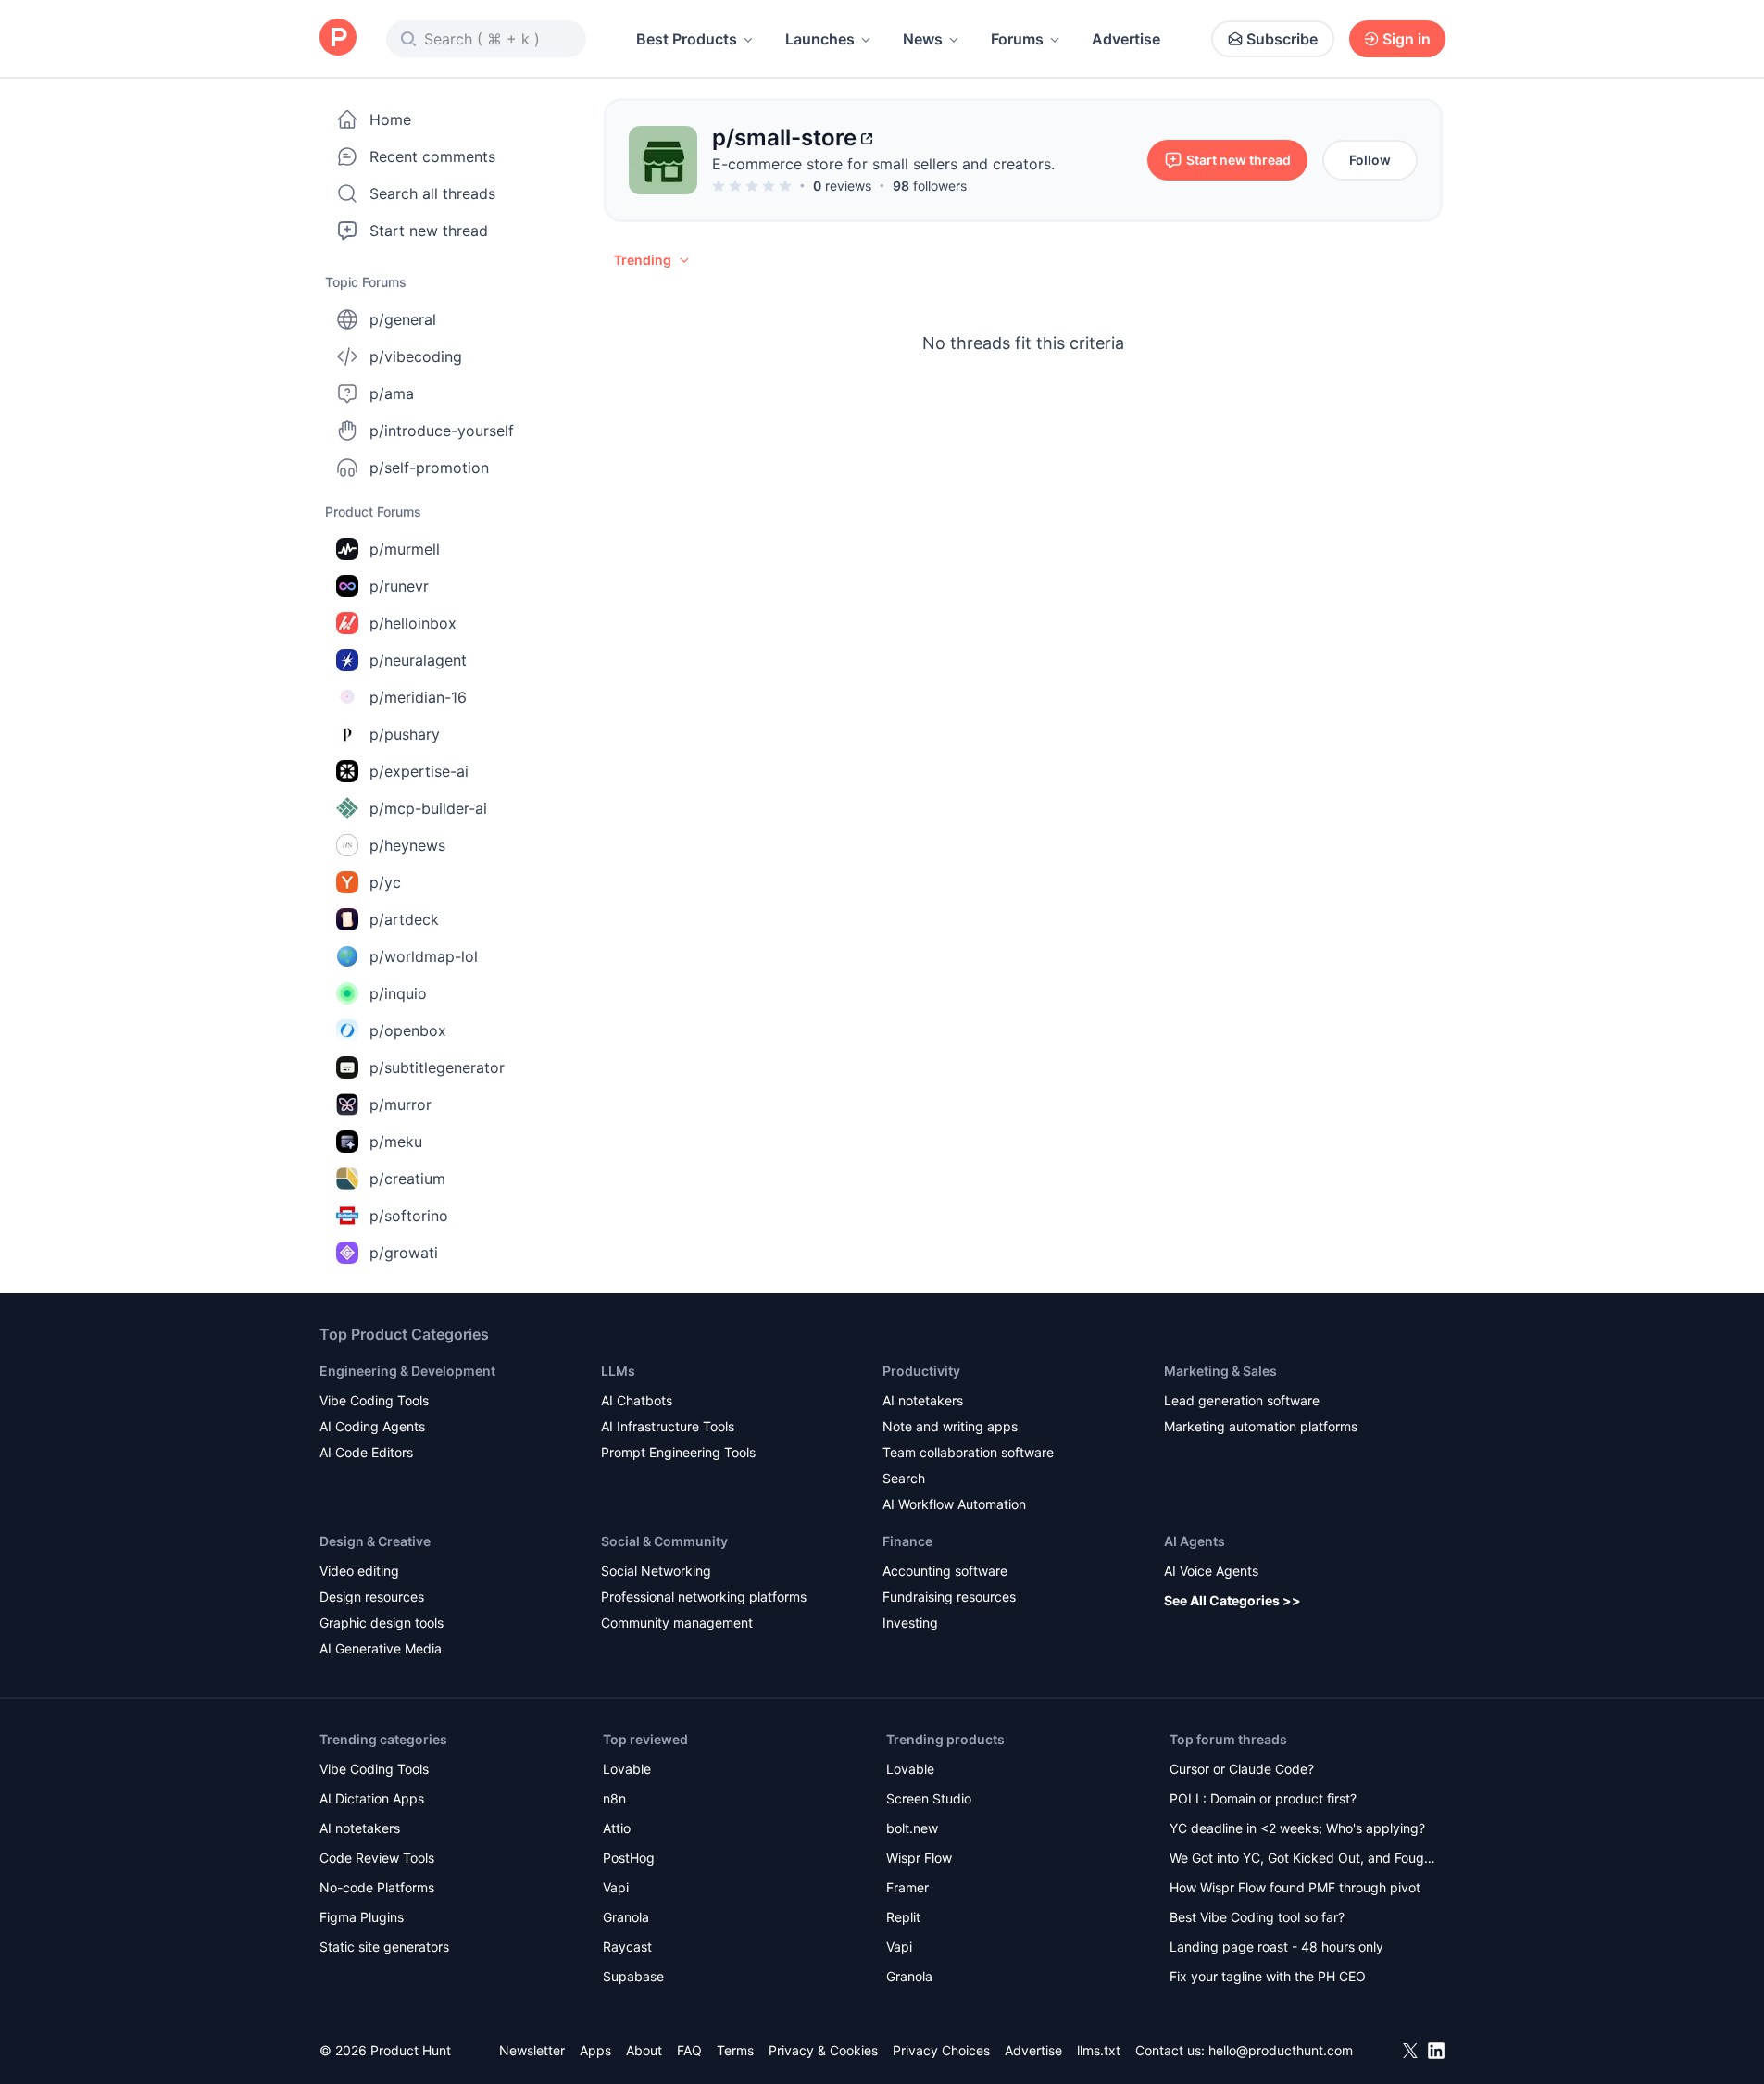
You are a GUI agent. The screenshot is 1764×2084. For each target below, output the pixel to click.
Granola (626, 1917)
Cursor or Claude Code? (1242, 1769)
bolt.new (912, 1828)
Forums (1017, 39)
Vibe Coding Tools (374, 1400)
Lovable (627, 1769)
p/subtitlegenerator (437, 1067)
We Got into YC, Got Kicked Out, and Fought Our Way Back (1303, 1859)
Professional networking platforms (704, 1597)
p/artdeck (404, 919)
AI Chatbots (637, 1400)
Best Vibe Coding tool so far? (1257, 1917)
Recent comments (432, 156)
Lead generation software (1242, 1400)
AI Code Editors (366, 1452)
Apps (595, 2050)
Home (390, 119)
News (923, 39)
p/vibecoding (416, 356)
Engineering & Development (407, 1371)
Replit (903, 1917)
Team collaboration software (968, 1452)
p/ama (392, 393)
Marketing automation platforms (1261, 1426)
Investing (910, 1622)
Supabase (633, 1976)
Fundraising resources (949, 1597)
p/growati (404, 1253)
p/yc (385, 882)
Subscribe (1282, 39)
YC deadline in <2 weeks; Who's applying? (1297, 1828)
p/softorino (409, 1216)
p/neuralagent (418, 660)
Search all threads (432, 193)
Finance (907, 1541)
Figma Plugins (362, 1917)
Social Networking (656, 1571)
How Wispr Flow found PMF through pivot (1295, 1887)
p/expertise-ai (419, 771)
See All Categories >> (1232, 1600)
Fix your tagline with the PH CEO (1268, 1976)
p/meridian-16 (418, 697)
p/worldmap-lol (424, 956)
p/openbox (408, 1030)
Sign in (1407, 39)
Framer (907, 1887)
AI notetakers (923, 1400)
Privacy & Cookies (823, 2050)
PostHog (629, 1858)
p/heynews (407, 845)
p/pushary (405, 734)
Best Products (687, 39)
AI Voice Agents (1211, 1571)
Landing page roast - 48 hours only (1276, 1947)
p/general (403, 319)
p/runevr (399, 586)
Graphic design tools (382, 1622)
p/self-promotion (429, 468)
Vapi (616, 1887)
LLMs (618, 1371)
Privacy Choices (941, 2050)
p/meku (396, 1142)
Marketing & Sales (1220, 1371)
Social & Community (664, 1541)
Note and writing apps (950, 1426)
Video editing (359, 1571)
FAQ (689, 2050)
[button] (653, 260)
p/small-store (784, 137)
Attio (617, 1828)
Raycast (627, 1947)
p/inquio (398, 993)
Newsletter (532, 2050)
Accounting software (945, 1571)
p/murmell (405, 549)
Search (904, 1478)
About (644, 2050)
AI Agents (1195, 1541)
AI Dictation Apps (372, 1798)
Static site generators (384, 1947)
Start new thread (429, 231)
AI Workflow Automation (954, 1504)
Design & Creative (375, 1541)
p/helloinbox (413, 623)
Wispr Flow (919, 1858)
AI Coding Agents (372, 1426)
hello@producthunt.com (1281, 2050)
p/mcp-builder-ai (428, 808)
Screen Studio (929, 1798)
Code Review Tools (377, 1858)
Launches (820, 39)
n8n (614, 1798)
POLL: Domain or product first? (1263, 1798)
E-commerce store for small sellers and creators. (883, 164)
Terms (735, 2050)
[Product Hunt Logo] (338, 38)
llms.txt (1099, 2050)
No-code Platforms (377, 1887)
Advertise (1126, 39)
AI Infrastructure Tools (668, 1426)
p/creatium (407, 1179)
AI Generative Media (381, 1648)
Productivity (921, 1371)
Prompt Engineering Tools (678, 1452)
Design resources (372, 1597)
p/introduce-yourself (442, 431)
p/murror (400, 1104)
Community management (677, 1622)
